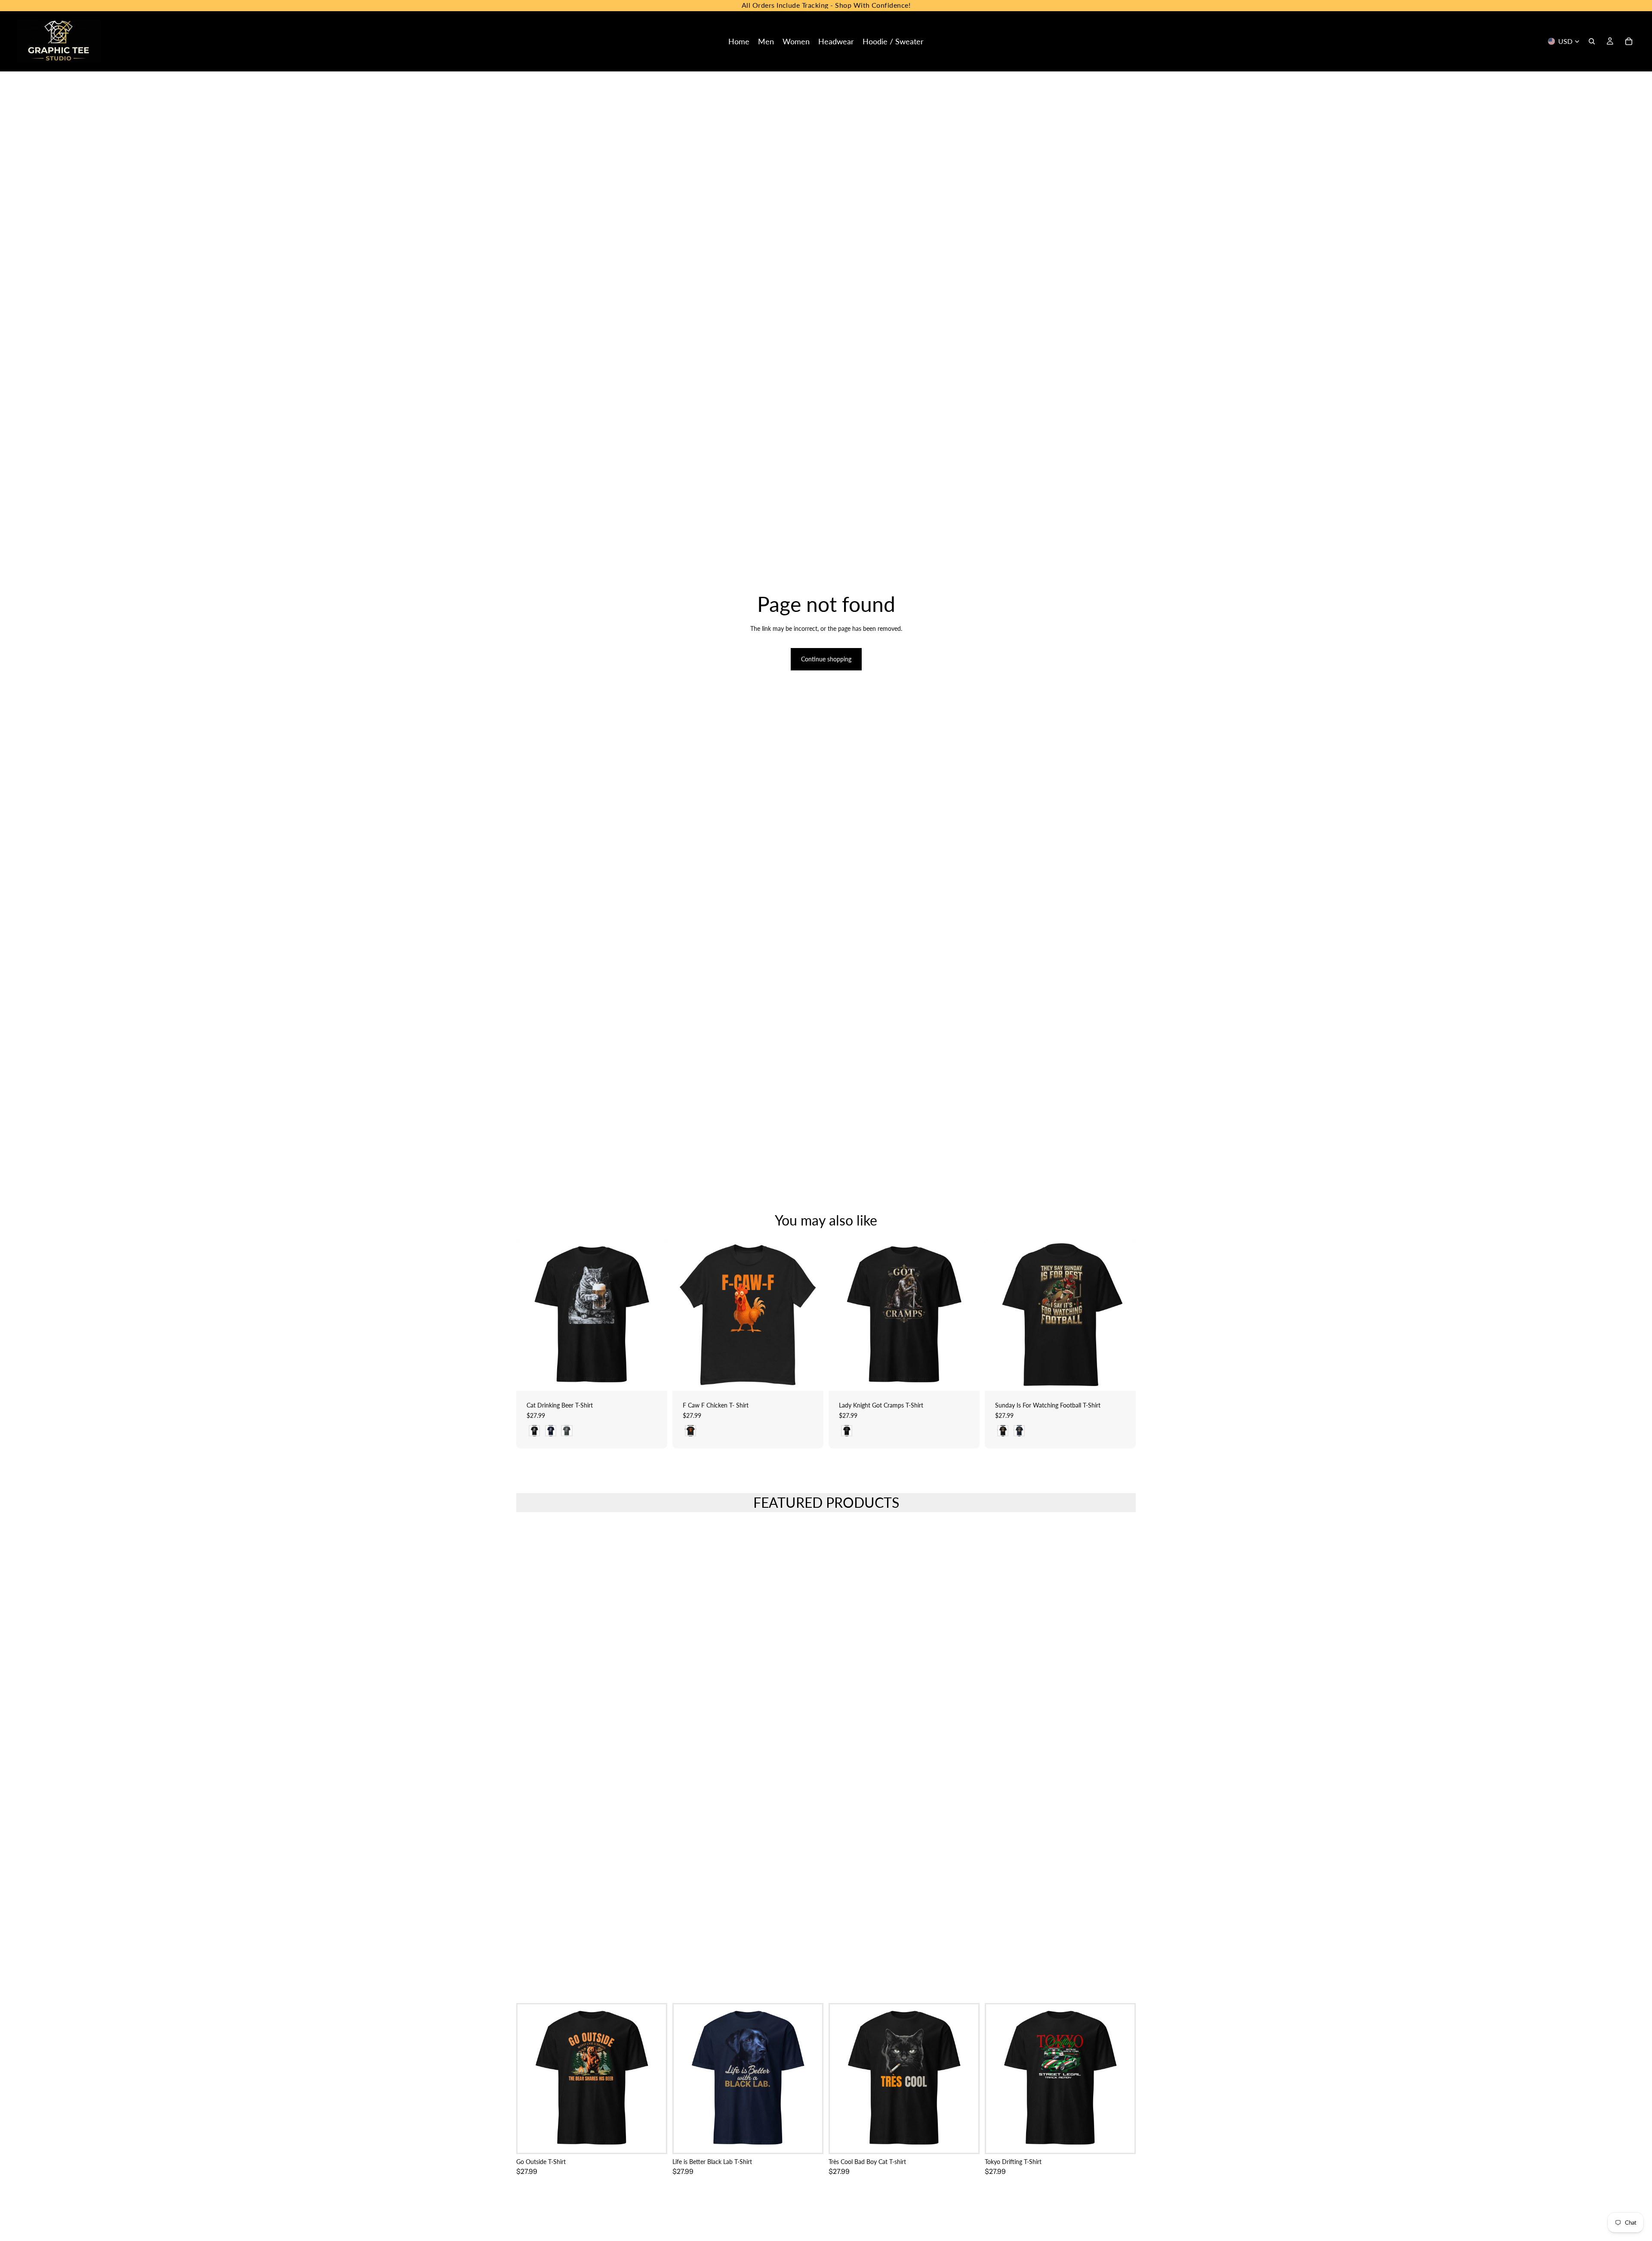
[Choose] (654, 1377)
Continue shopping (826, 659)
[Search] (1592, 41)
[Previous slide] (685, 1315)
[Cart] (1629, 41)
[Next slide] (811, 1315)
